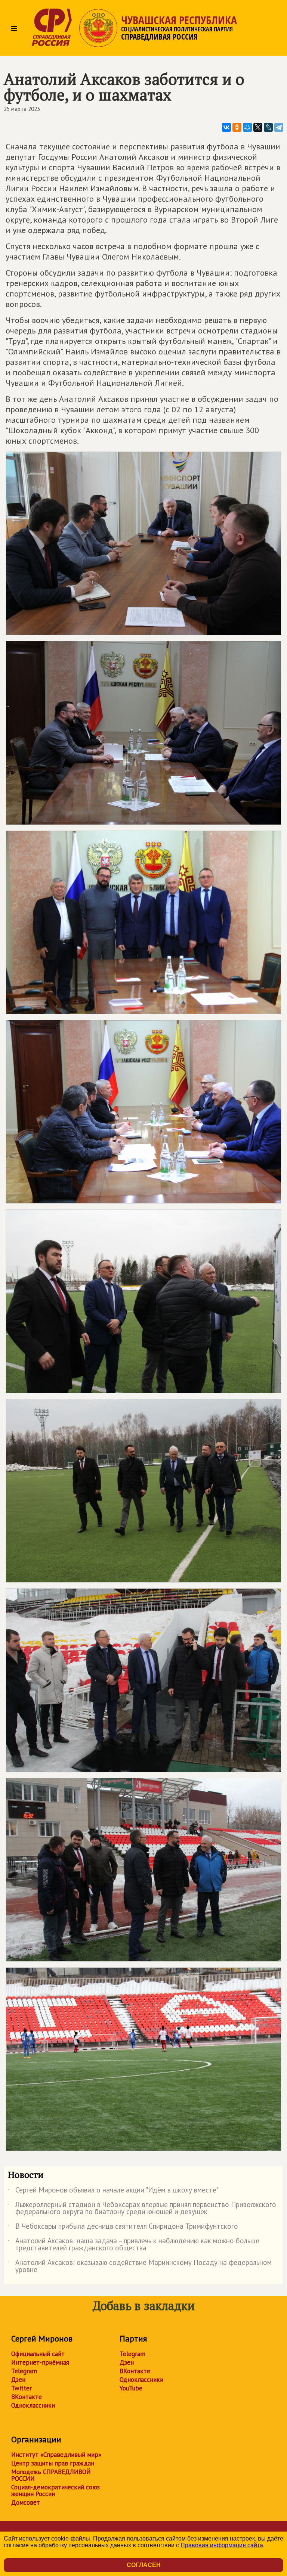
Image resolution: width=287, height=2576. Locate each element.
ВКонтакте (27, 2397)
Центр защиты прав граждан (53, 2463)
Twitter (21, 2388)
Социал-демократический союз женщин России (55, 2490)
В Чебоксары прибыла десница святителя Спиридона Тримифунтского (123, 2228)
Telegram (24, 2371)
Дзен (18, 2380)
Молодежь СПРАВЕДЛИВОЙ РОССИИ (51, 2475)
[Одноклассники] (237, 127)
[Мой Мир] (247, 127)
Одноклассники (33, 2405)
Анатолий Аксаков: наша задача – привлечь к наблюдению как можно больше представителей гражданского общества (134, 2245)
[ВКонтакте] (226, 127)
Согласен (144, 2565)
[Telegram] (279, 127)
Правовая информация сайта (222, 2545)
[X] (258, 127)
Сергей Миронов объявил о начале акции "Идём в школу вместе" (113, 2191)
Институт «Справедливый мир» (56, 2455)
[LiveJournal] (268, 127)
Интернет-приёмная (40, 2362)
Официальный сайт (38, 2354)
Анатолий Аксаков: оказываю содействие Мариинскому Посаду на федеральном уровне (140, 2266)
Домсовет (26, 2502)
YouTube (131, 2388)
